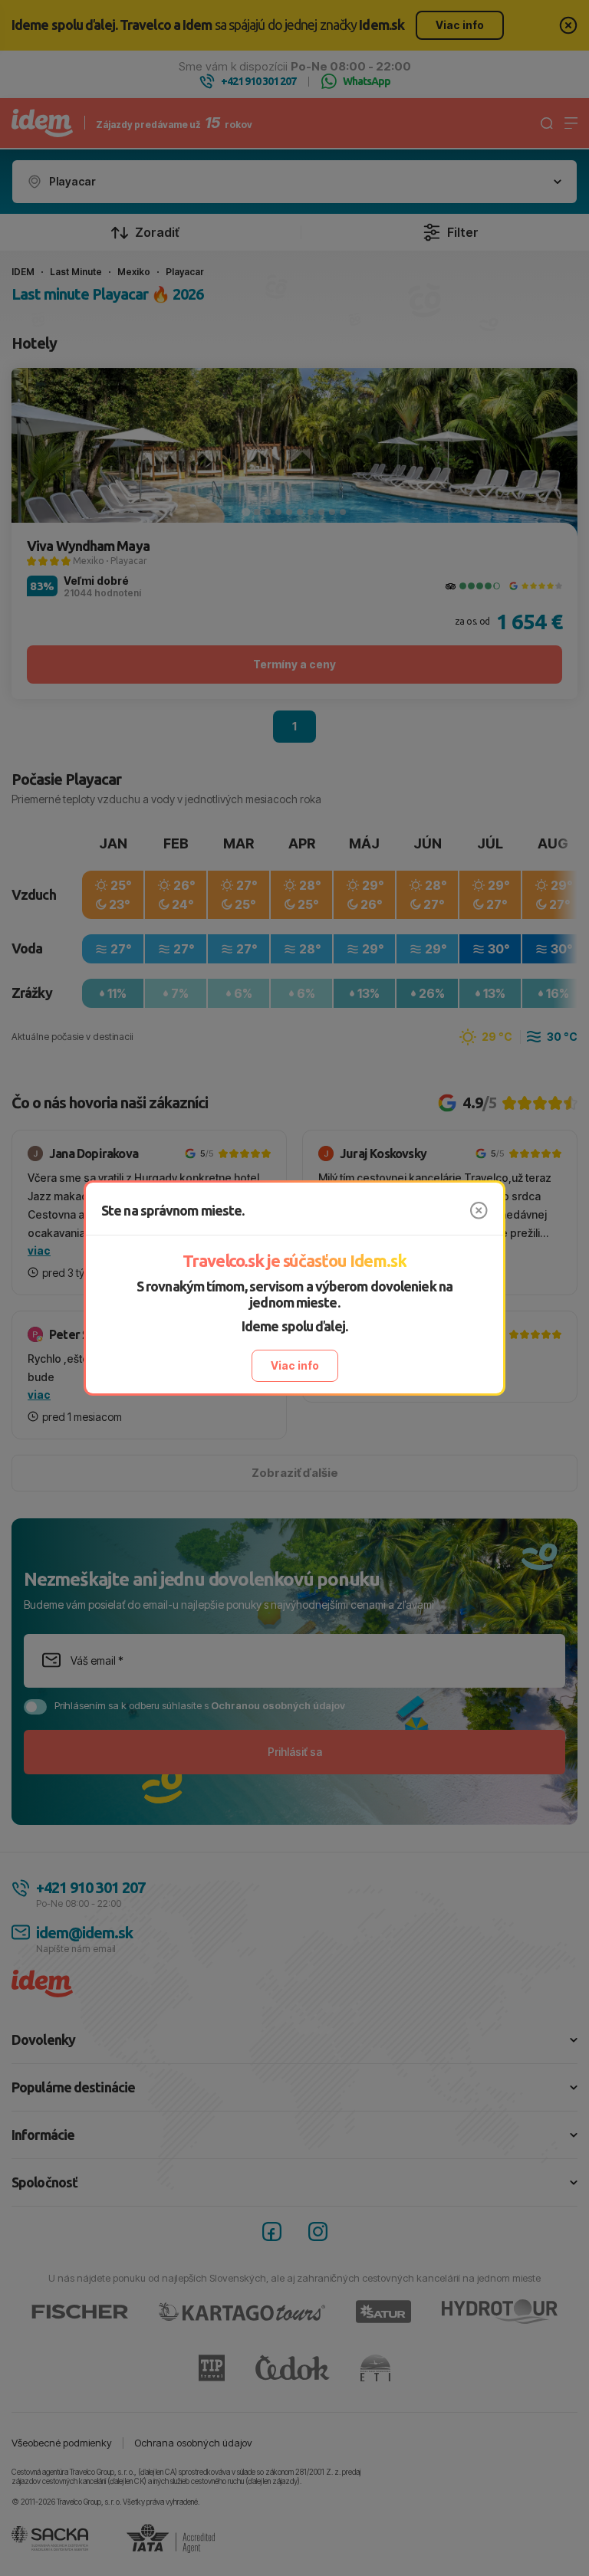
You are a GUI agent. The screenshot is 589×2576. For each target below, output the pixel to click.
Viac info (295, 1365)
